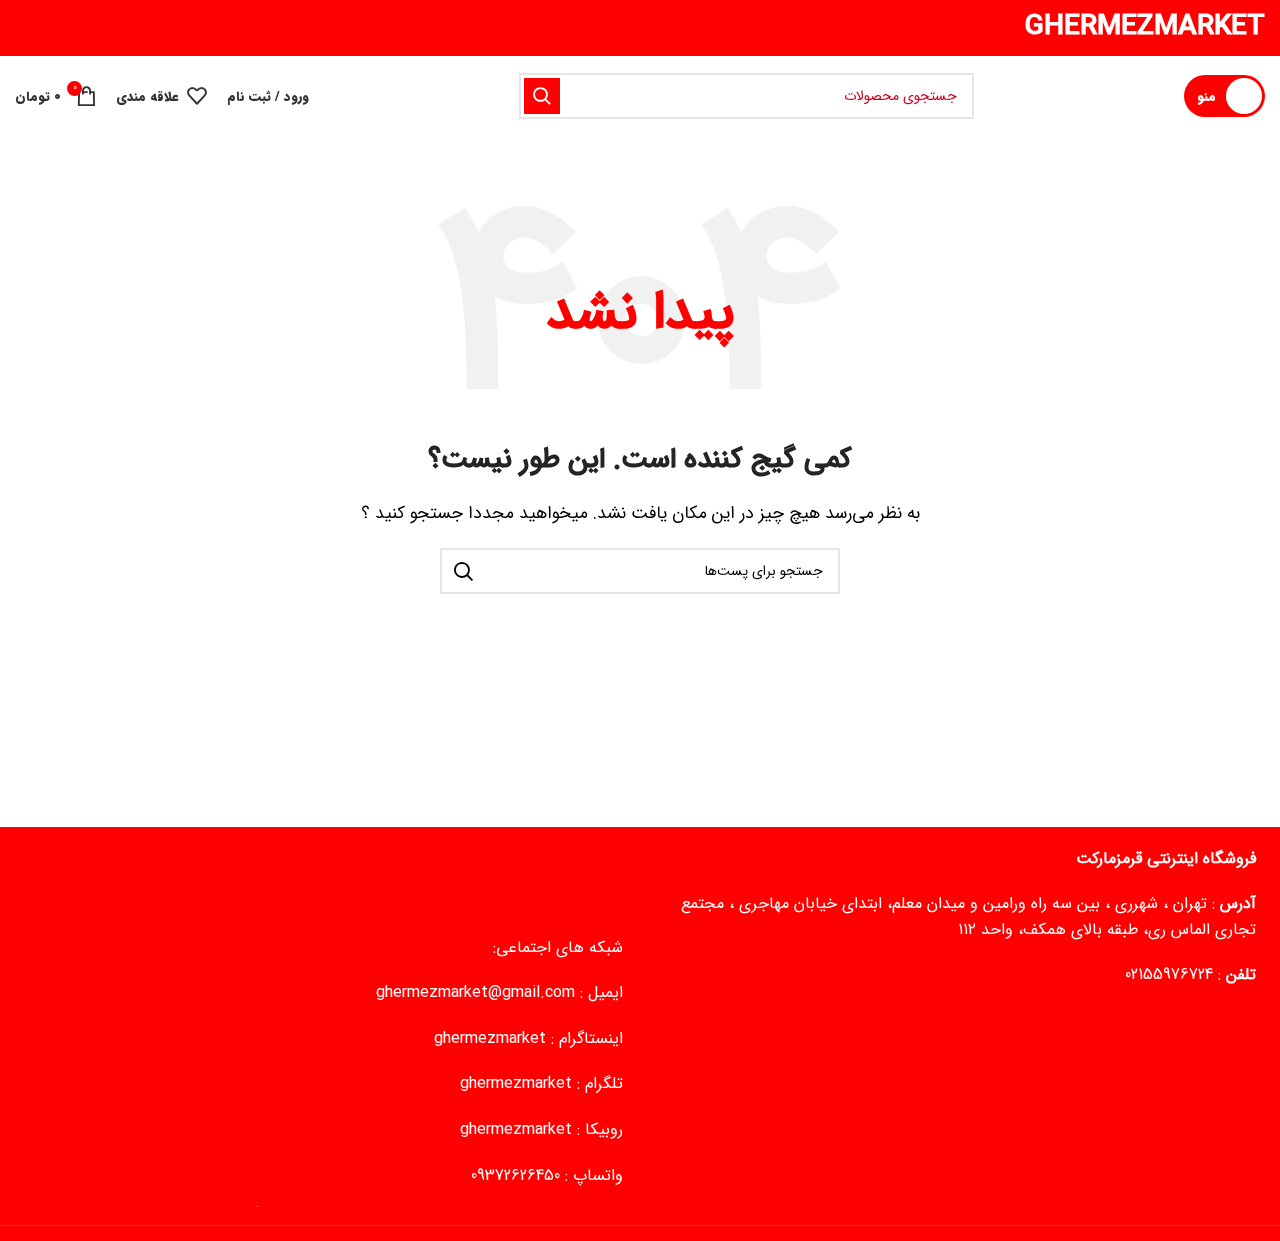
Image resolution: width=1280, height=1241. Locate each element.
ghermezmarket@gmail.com (475, 992)
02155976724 (1169, 974)
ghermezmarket (490, 1038)
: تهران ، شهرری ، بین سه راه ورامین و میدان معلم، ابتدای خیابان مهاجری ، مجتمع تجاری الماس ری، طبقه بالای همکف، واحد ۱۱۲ (968, 916)
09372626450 (515, 1175)
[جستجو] (542, 96)
